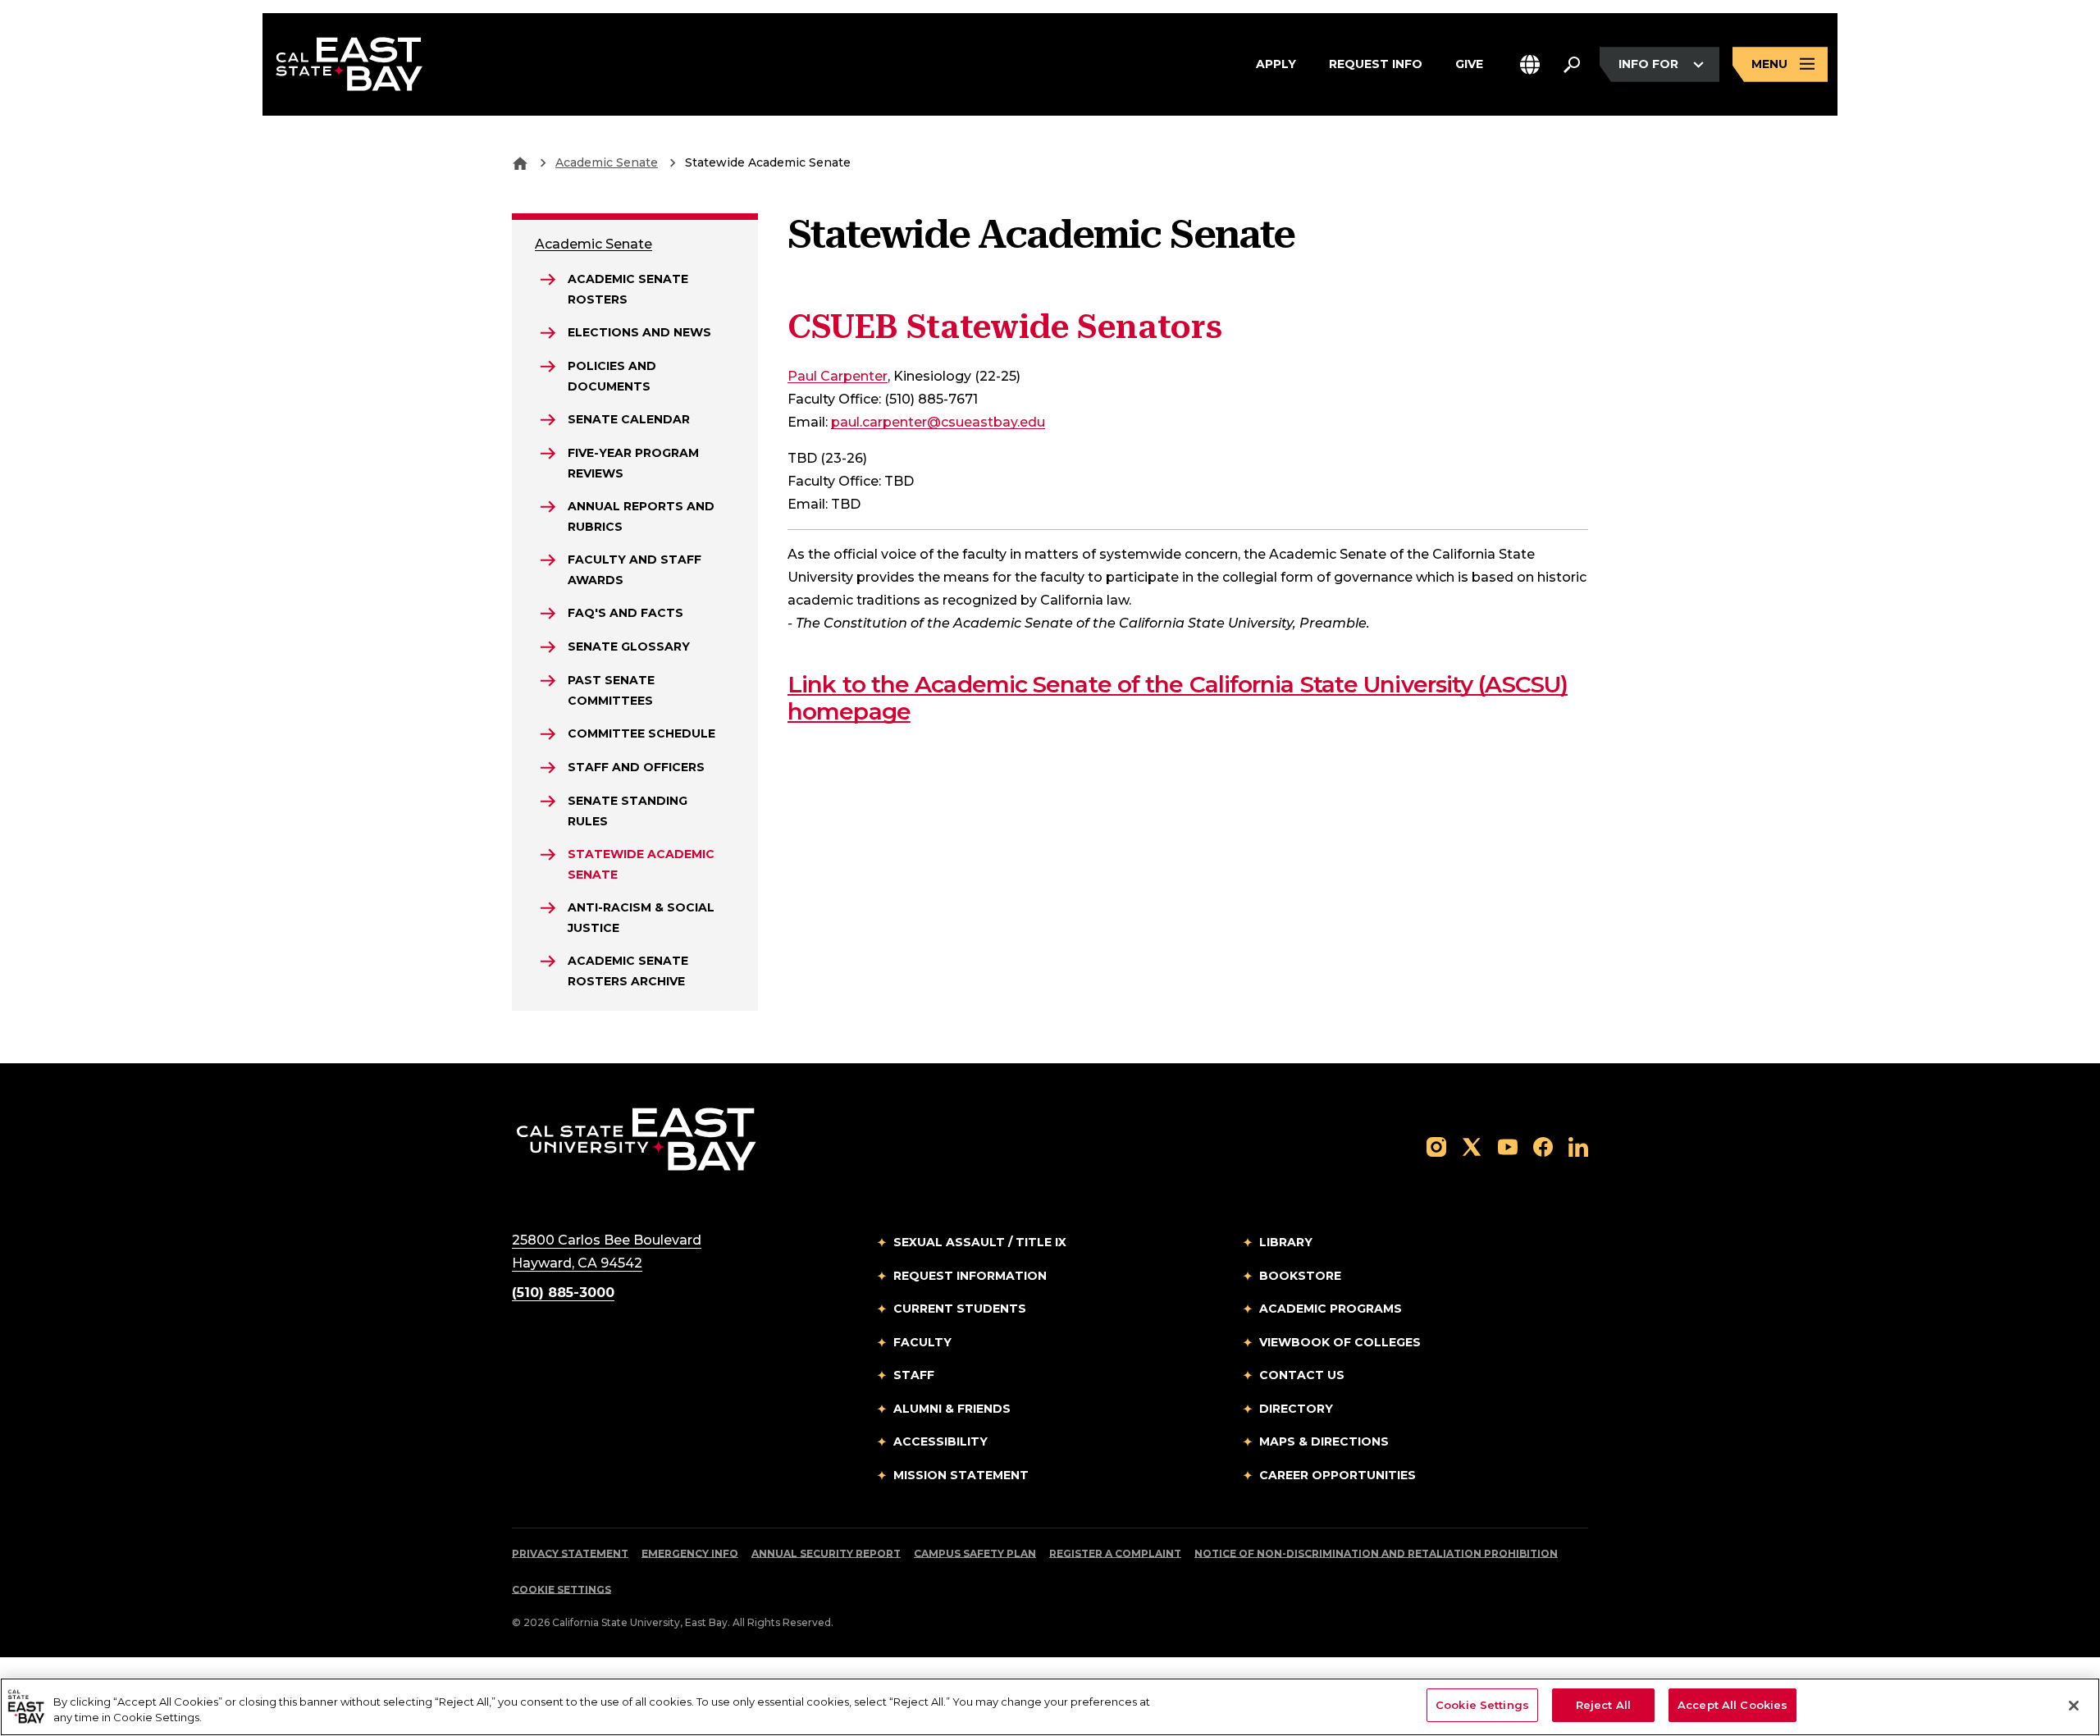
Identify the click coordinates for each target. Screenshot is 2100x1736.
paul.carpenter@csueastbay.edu (938, 422)
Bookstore (1300, 1276)
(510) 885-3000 (563, 1293)
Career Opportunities (1338, 1475)
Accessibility (940, 1441)
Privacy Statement (570, 1553)
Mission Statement (961, 1475)
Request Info (1376, 64)
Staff (914, 1375)
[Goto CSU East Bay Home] (520, 162)
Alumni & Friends (952, 1409)
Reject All (1603, 1705)
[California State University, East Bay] (636, 1138)
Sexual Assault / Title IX (980, 1242)
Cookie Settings (562, 1590)
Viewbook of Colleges (1340, 1342)
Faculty (922, 1342)
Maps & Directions (1324, 1441)
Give (1469, 64)
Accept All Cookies (1732, 1705)
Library (1286, 1242)
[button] (1530, 64)
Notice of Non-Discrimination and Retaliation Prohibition (1376, 1553)
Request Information (970, 1276)
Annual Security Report (826, 1553)
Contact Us (1302, 1375)
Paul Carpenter (838, 376)
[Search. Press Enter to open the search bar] (1572, 65)
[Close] (2074, 1706)
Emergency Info (690, 1553)
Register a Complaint (1115, 1553)
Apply (1276, 64)
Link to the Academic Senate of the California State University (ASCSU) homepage (1178, 698)
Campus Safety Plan (975, 1553)
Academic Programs (1331, 1309)
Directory (1296, 1409)
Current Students (960, 1309)
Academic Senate (607, 162)
